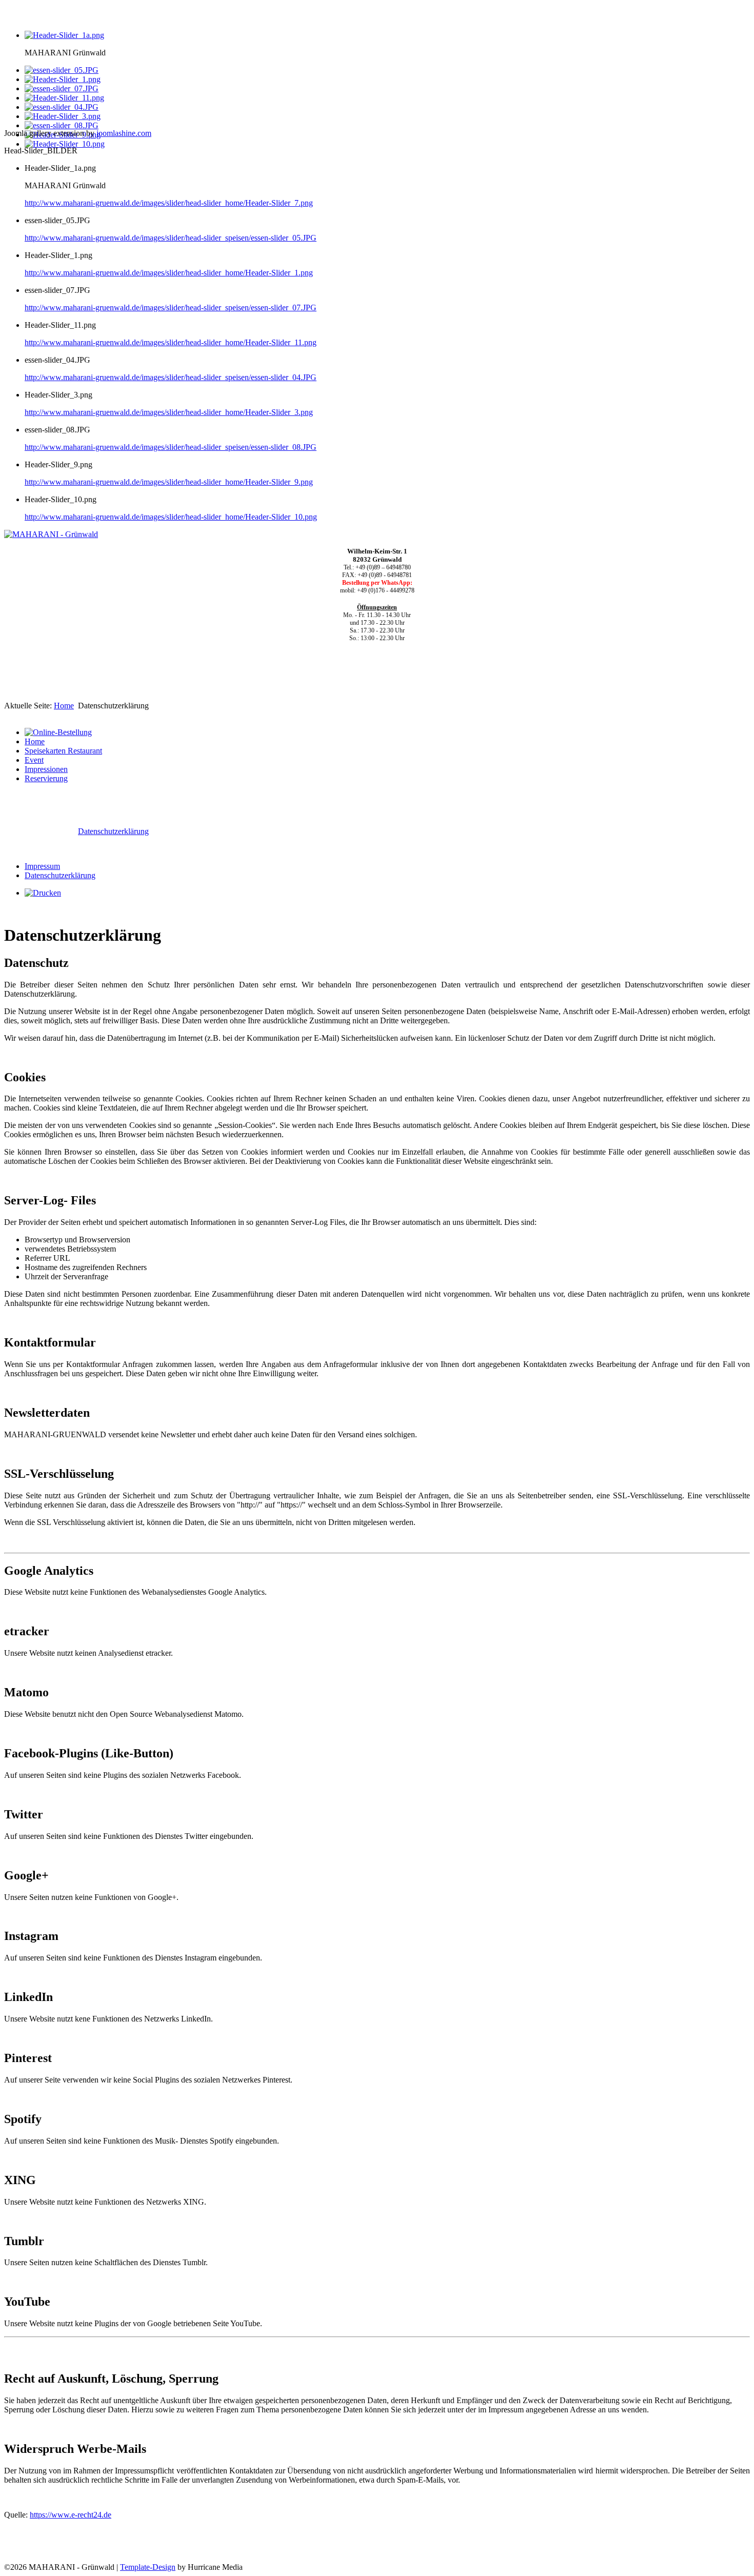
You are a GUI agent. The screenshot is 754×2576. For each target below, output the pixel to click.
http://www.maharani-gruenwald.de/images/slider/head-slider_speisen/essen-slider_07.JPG (171, 308)
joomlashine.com (124, 133)
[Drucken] (43, 893)
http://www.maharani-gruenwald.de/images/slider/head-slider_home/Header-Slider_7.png (169, 203)
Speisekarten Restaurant (63, 751)
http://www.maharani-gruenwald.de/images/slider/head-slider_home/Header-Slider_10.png (171, 517)
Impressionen (46, 769)
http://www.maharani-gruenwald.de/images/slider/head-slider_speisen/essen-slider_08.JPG (171, 447)
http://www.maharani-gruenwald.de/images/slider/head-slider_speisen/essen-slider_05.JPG (171, 238)
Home (64, 706)
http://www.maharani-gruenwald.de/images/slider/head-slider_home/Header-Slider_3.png (169, 412)
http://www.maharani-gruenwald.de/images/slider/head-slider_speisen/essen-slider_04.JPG (171, 377)
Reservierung (46, 778)
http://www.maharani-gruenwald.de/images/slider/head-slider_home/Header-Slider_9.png (169, 482)
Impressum (42, 866)
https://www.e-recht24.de (71, 2515)
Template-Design (148, 2567)
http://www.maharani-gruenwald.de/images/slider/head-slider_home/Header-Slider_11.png (171, 342)
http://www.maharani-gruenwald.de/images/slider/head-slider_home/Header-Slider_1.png (169, 273)
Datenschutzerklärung (113, 831)
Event (34, 760)
